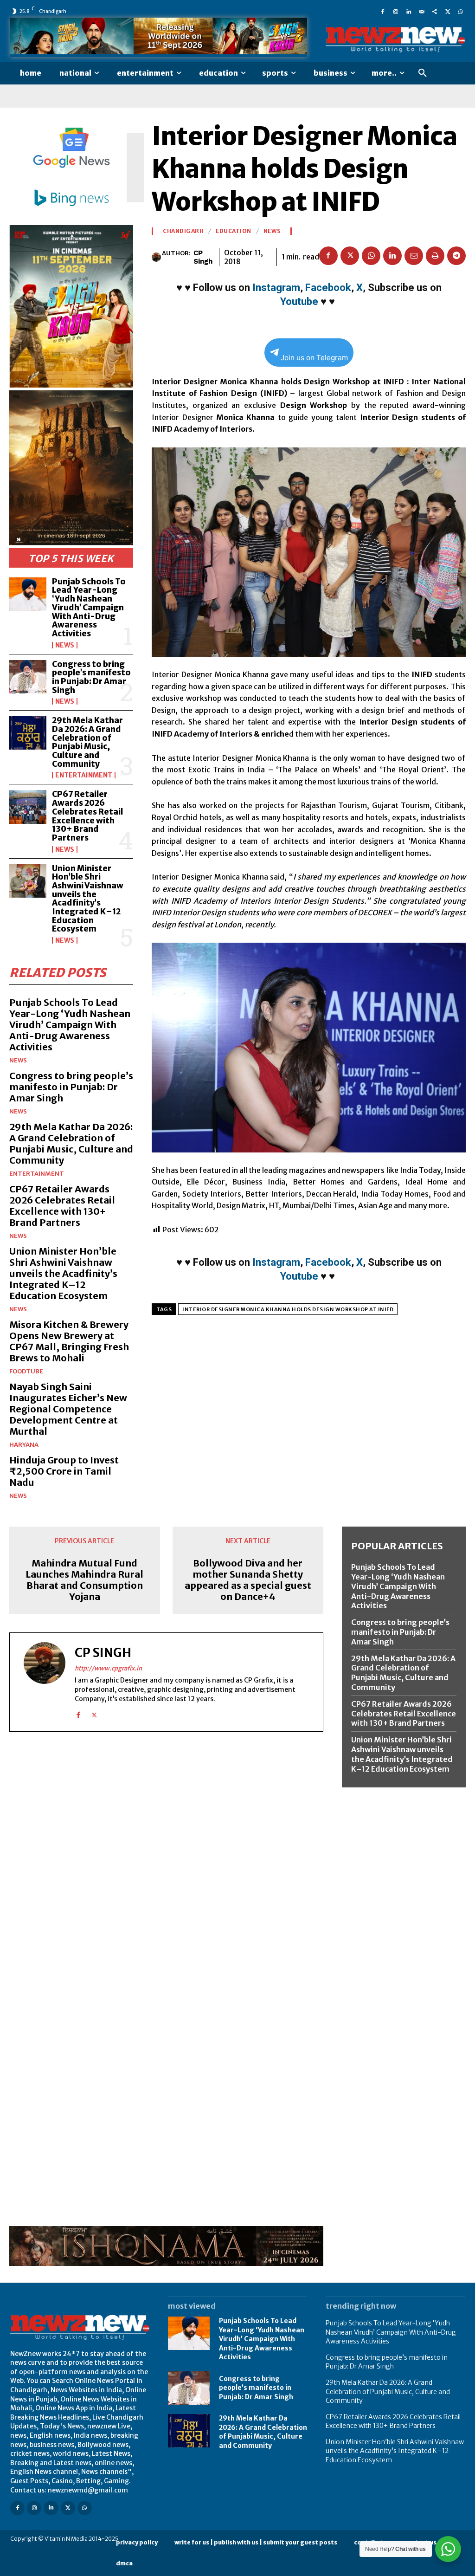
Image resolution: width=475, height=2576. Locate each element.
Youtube (299, 301)
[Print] (435, 256)
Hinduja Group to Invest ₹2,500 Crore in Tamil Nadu (64, 1471)
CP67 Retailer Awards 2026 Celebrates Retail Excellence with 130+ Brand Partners (87, 816)
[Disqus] (166, 1867)
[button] (423, 73)
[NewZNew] (395, 39)
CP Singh (203, 257)
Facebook (328, 288)
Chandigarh (183, 231)
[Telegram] (456, 256)
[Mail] (422, 11)
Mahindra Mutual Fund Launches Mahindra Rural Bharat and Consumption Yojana (84, 1580)
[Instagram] (396, 11)
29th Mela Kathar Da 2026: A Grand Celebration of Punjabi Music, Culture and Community (87, 742)
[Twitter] (448, 11)
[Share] (435, 11)
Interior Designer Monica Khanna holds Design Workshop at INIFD (288, 1309)
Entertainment (84, 775)
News (65, 645)
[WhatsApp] (461, 11)
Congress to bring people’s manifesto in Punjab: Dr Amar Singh (91, 677)
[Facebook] (383, 11)
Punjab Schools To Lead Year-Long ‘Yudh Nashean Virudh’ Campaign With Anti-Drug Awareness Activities (89, 608)
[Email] (414, 256)
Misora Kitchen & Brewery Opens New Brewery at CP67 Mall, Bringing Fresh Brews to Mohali (69, 1341)
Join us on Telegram (314, 358)
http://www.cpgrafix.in (108, 1668)
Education (234, 231)
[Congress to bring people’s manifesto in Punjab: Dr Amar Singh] (28, 677)
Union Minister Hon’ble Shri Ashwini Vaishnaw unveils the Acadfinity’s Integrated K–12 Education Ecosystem (88, 899)
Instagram (276, 288)
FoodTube (26, 1371)
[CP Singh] (157, 257)
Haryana (24, 1445)
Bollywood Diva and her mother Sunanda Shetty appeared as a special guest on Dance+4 (248, 1580)
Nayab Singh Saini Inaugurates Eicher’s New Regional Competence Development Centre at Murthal (68, 1409)
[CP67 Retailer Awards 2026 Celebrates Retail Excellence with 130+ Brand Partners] (28, 807)
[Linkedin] (409, 11)
